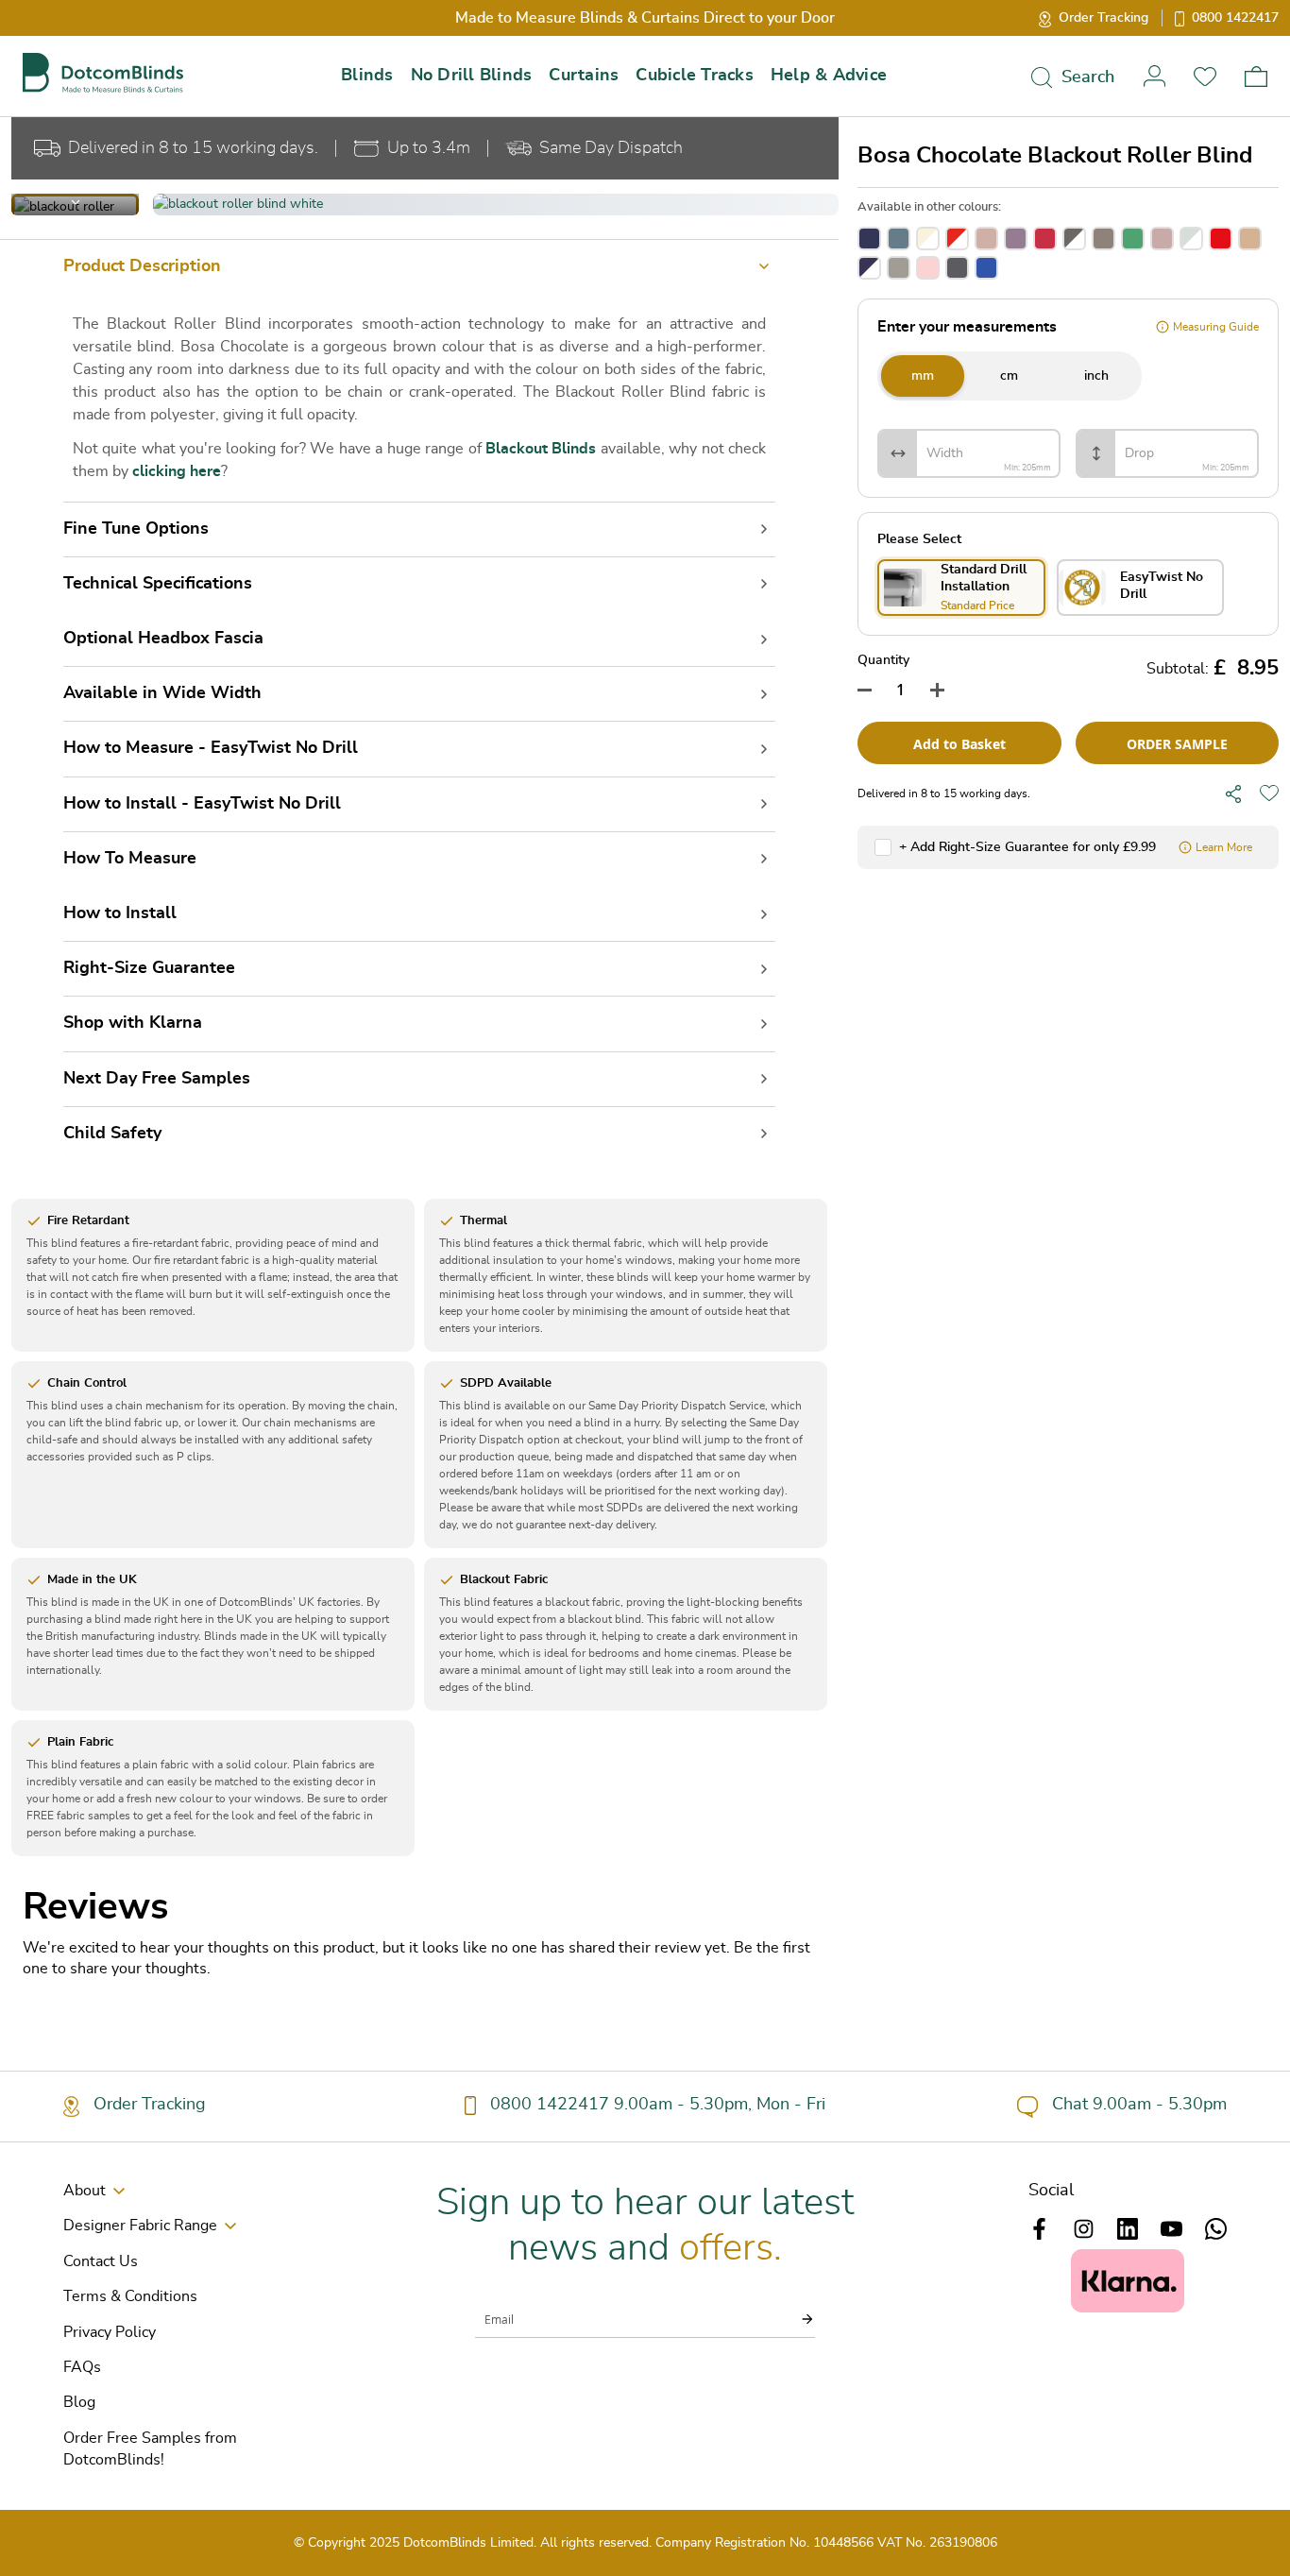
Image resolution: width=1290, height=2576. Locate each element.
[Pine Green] (1133, 239)
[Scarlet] (1221, 239)
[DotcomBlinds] (103, 73)
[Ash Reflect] (1191, 239)
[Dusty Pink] (1162, 239)
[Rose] (986, 239)
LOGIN (1154, 76)
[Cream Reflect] (928, 239)
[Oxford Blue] (869, 239)
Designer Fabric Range (140, 2226)
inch (1096, 376)
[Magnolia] (1250, 239)
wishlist (1205, 76)
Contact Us (101, 2261)
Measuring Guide (1216, 327)
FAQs (82, 2367)
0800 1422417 (1235, 18)
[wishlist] (1269, 793)
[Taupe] (1103, 239)
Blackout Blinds (541, 449)
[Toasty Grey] (899, 268)
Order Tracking (1103, 18)
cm (1009, 376)
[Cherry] (1045, 239)
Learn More (1224, 847)
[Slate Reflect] (1074, 239)
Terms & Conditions (130, 2296)
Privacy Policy (110, 2332)
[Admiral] (986, 268)
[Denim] (899, 239)
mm (923, 376)
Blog (79, 2402)
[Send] (796, 2319)
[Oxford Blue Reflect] (869, 268)
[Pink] (928, 268)
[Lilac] (1016, 239)
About (85, 2191)
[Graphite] (957, 268)
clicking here (177, 471)
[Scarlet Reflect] (957, 239)
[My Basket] (1256, 77)
